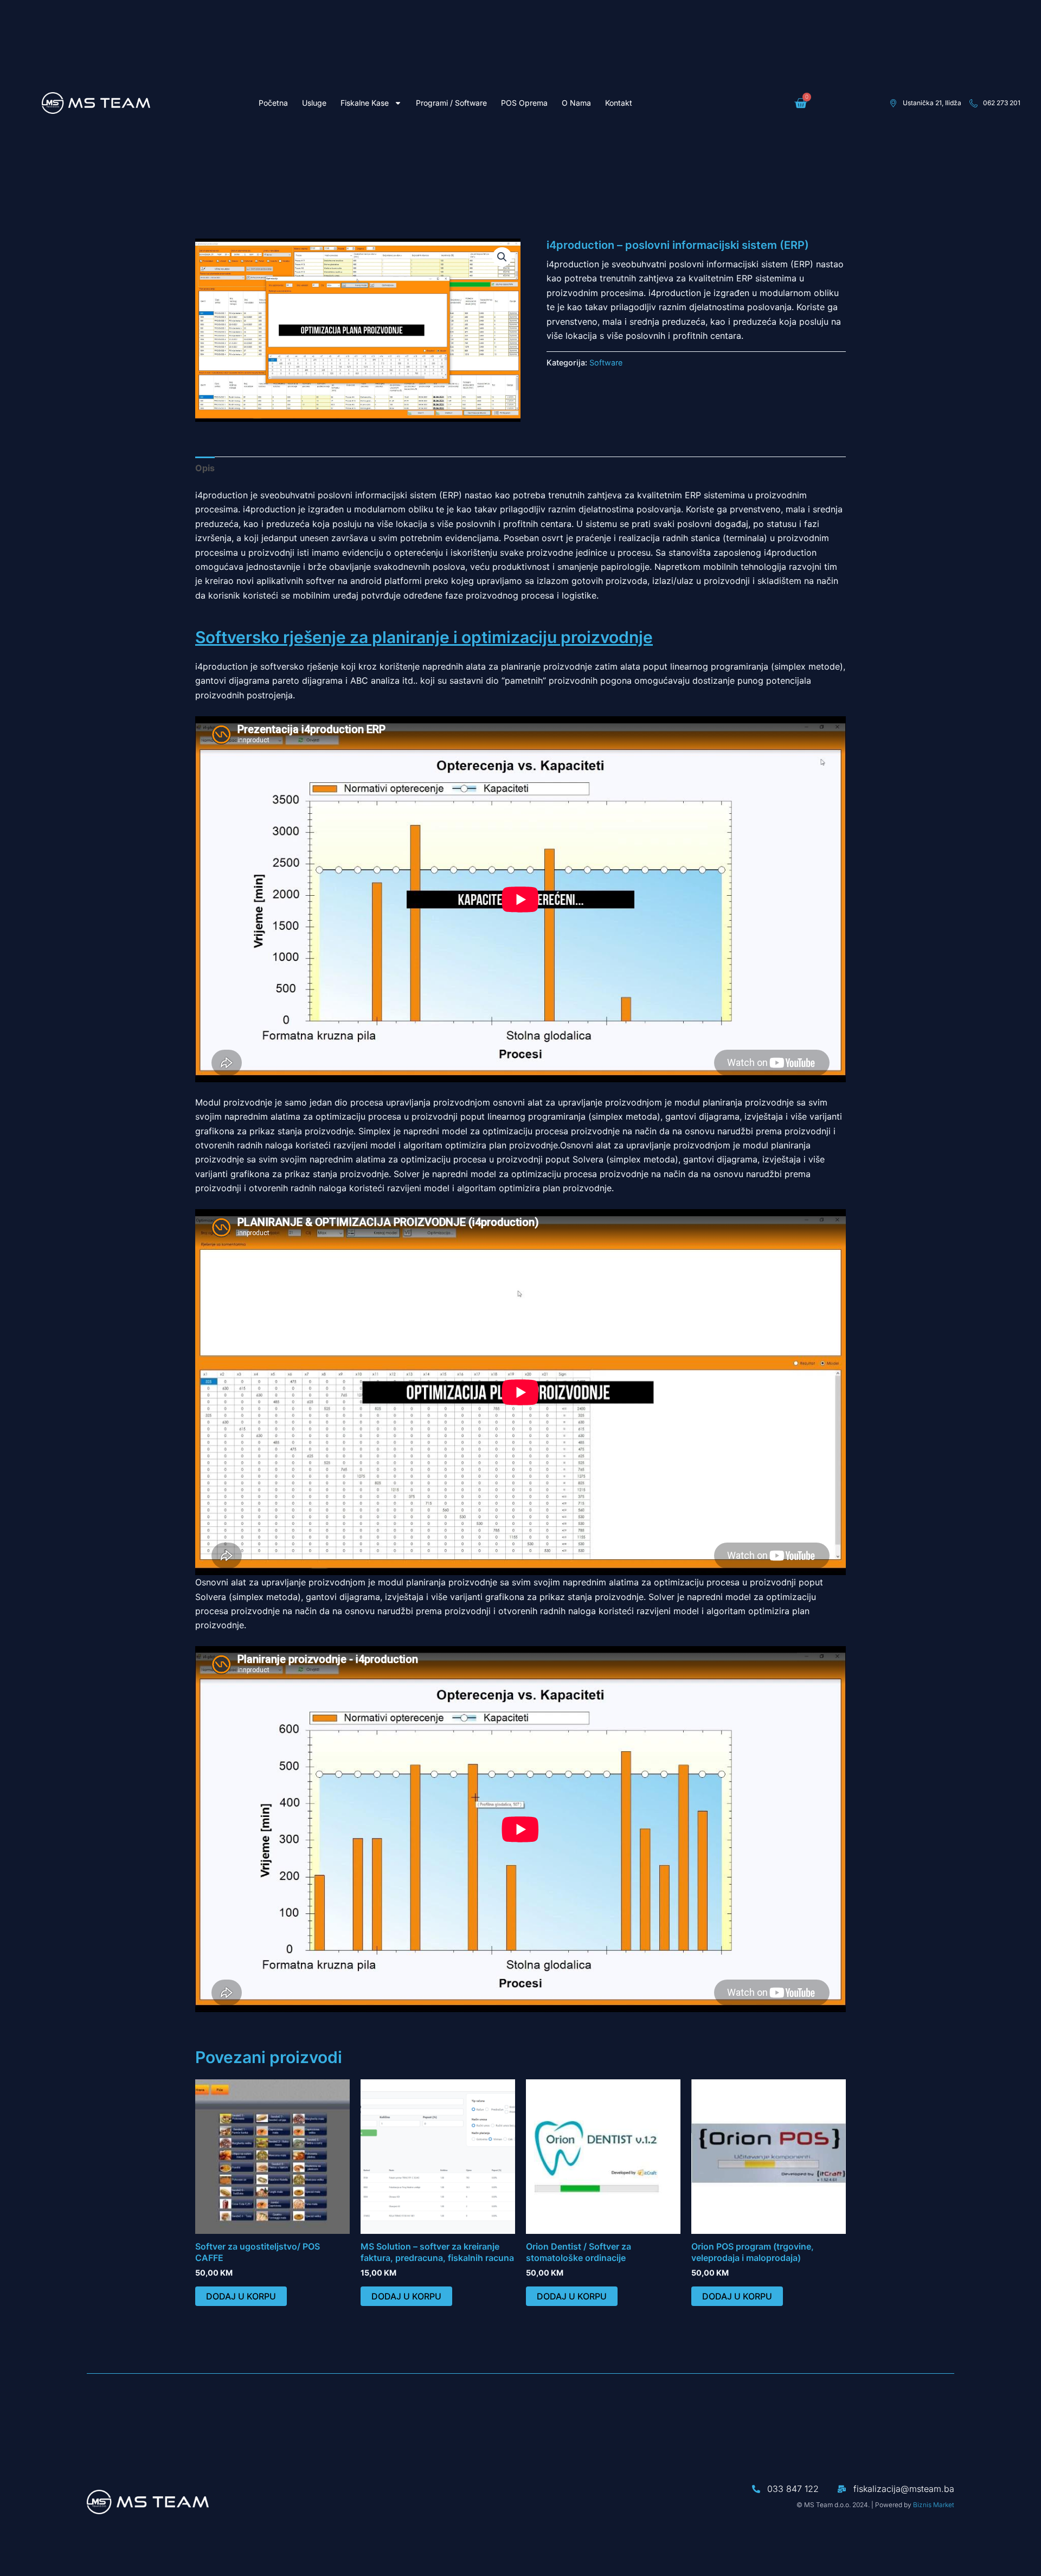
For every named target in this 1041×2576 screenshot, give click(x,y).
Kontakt (619, 103)
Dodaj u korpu (241, 2296)
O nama (576, 103)
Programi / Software (451, 103)
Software (606, 362)
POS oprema (524, 103)
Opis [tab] (205, 468)
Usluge (314, 103)
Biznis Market (934, 2505)
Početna (273, 103)
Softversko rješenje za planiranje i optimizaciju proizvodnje (424, 637)
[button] (502, 257)
